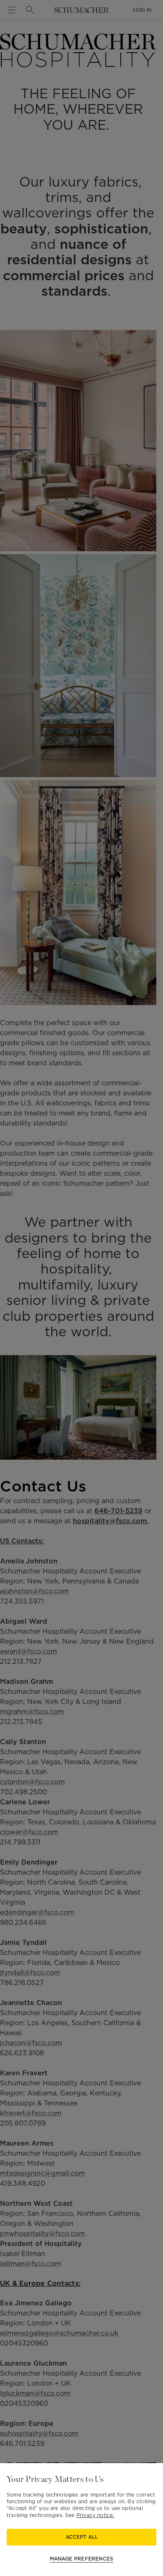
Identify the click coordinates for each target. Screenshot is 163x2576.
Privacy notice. (96, 2515)
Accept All (82, 2537)
